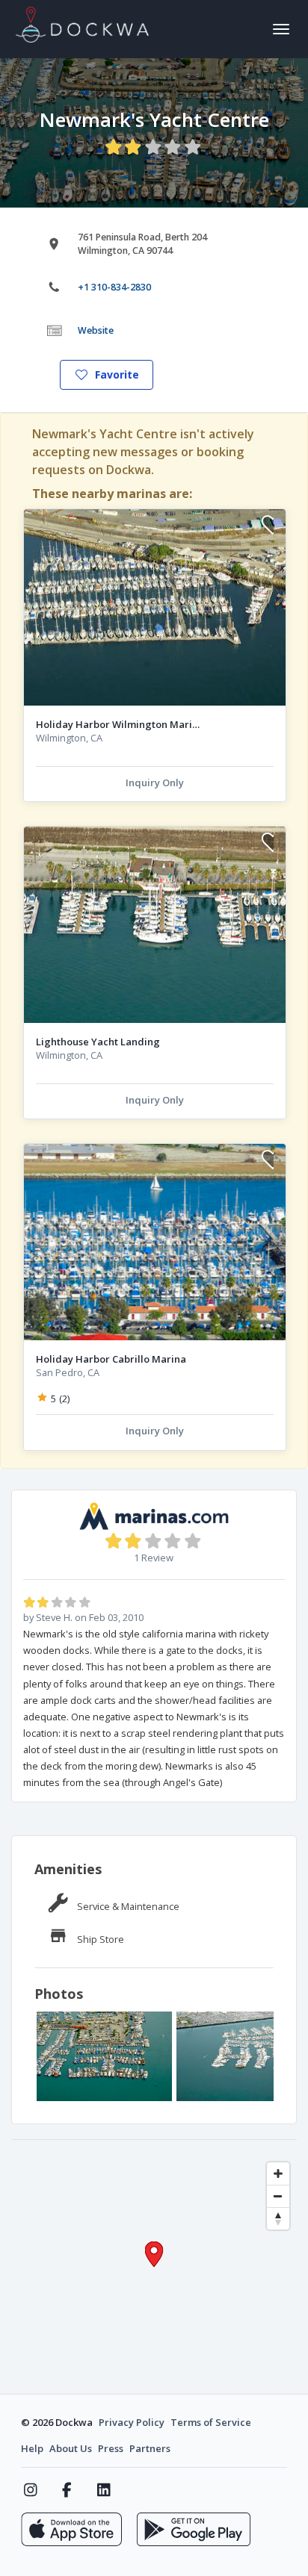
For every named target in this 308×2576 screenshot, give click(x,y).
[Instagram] (30, 2490)
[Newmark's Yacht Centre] (104, 2056)
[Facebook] (67, 2490)
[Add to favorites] (268, 527)
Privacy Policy (132, 2422)
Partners (150, 2448)
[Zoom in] (278, 2174)
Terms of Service (211, 2422)
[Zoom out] (278, 2196)
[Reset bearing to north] (278, 2218)
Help (32, 2448)
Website (96, 330)
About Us (71, 2448)
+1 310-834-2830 (114, 287)
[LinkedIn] (104, 2490)
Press (111, 2448)
